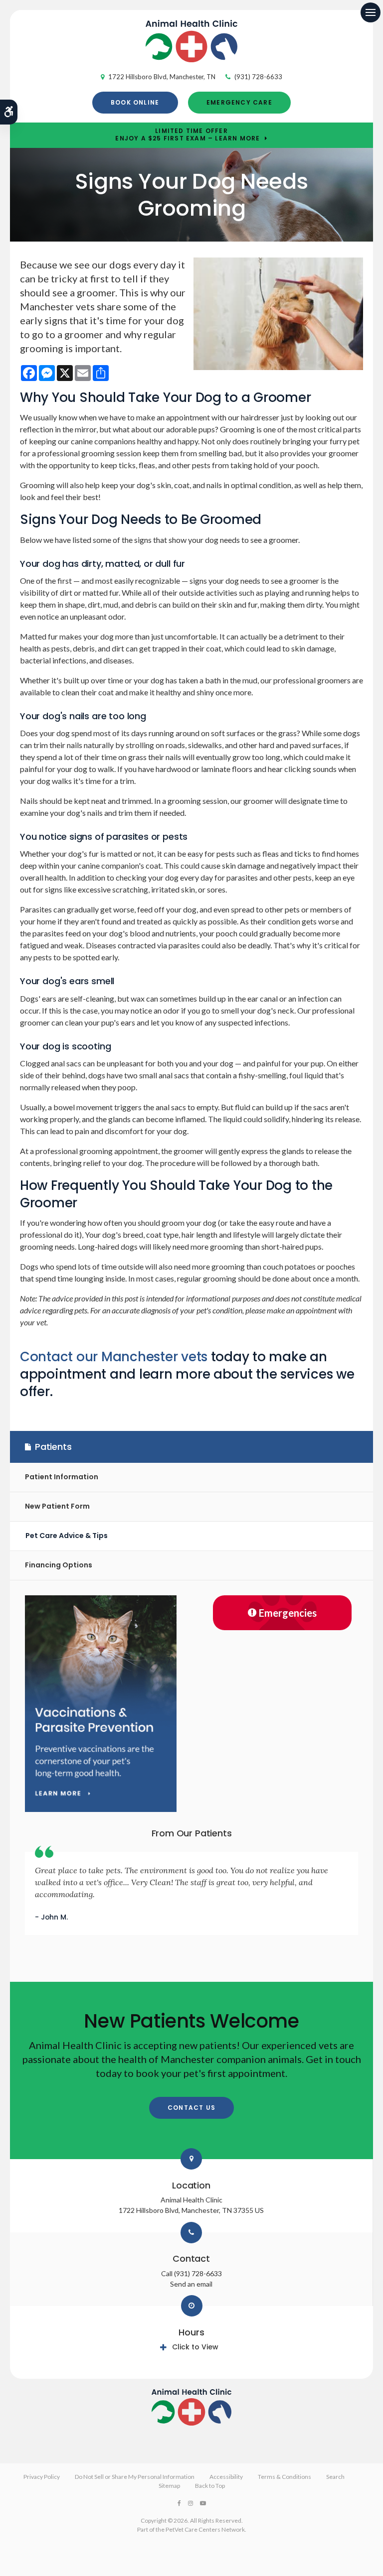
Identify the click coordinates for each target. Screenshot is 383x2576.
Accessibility (226, 2477)
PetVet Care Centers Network (205, 2529)
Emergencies (288, 1613)
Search (335, 2477)
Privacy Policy (42, 2477)
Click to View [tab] (195, 2347)
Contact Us (191, 2108)
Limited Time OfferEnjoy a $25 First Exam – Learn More (188, 135)
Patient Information (62, 1477)
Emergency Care (239, 102)
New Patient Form (57, 1506)
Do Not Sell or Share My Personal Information (135, 2477)
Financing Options (59, 1565)
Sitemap (169, 2486)
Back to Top (210, 2486)
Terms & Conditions (285, 2477)
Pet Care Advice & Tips (67, 1536)
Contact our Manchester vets (114, 1357)
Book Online (135, 102)
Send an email (191, 2284)
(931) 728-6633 (258, 77)
